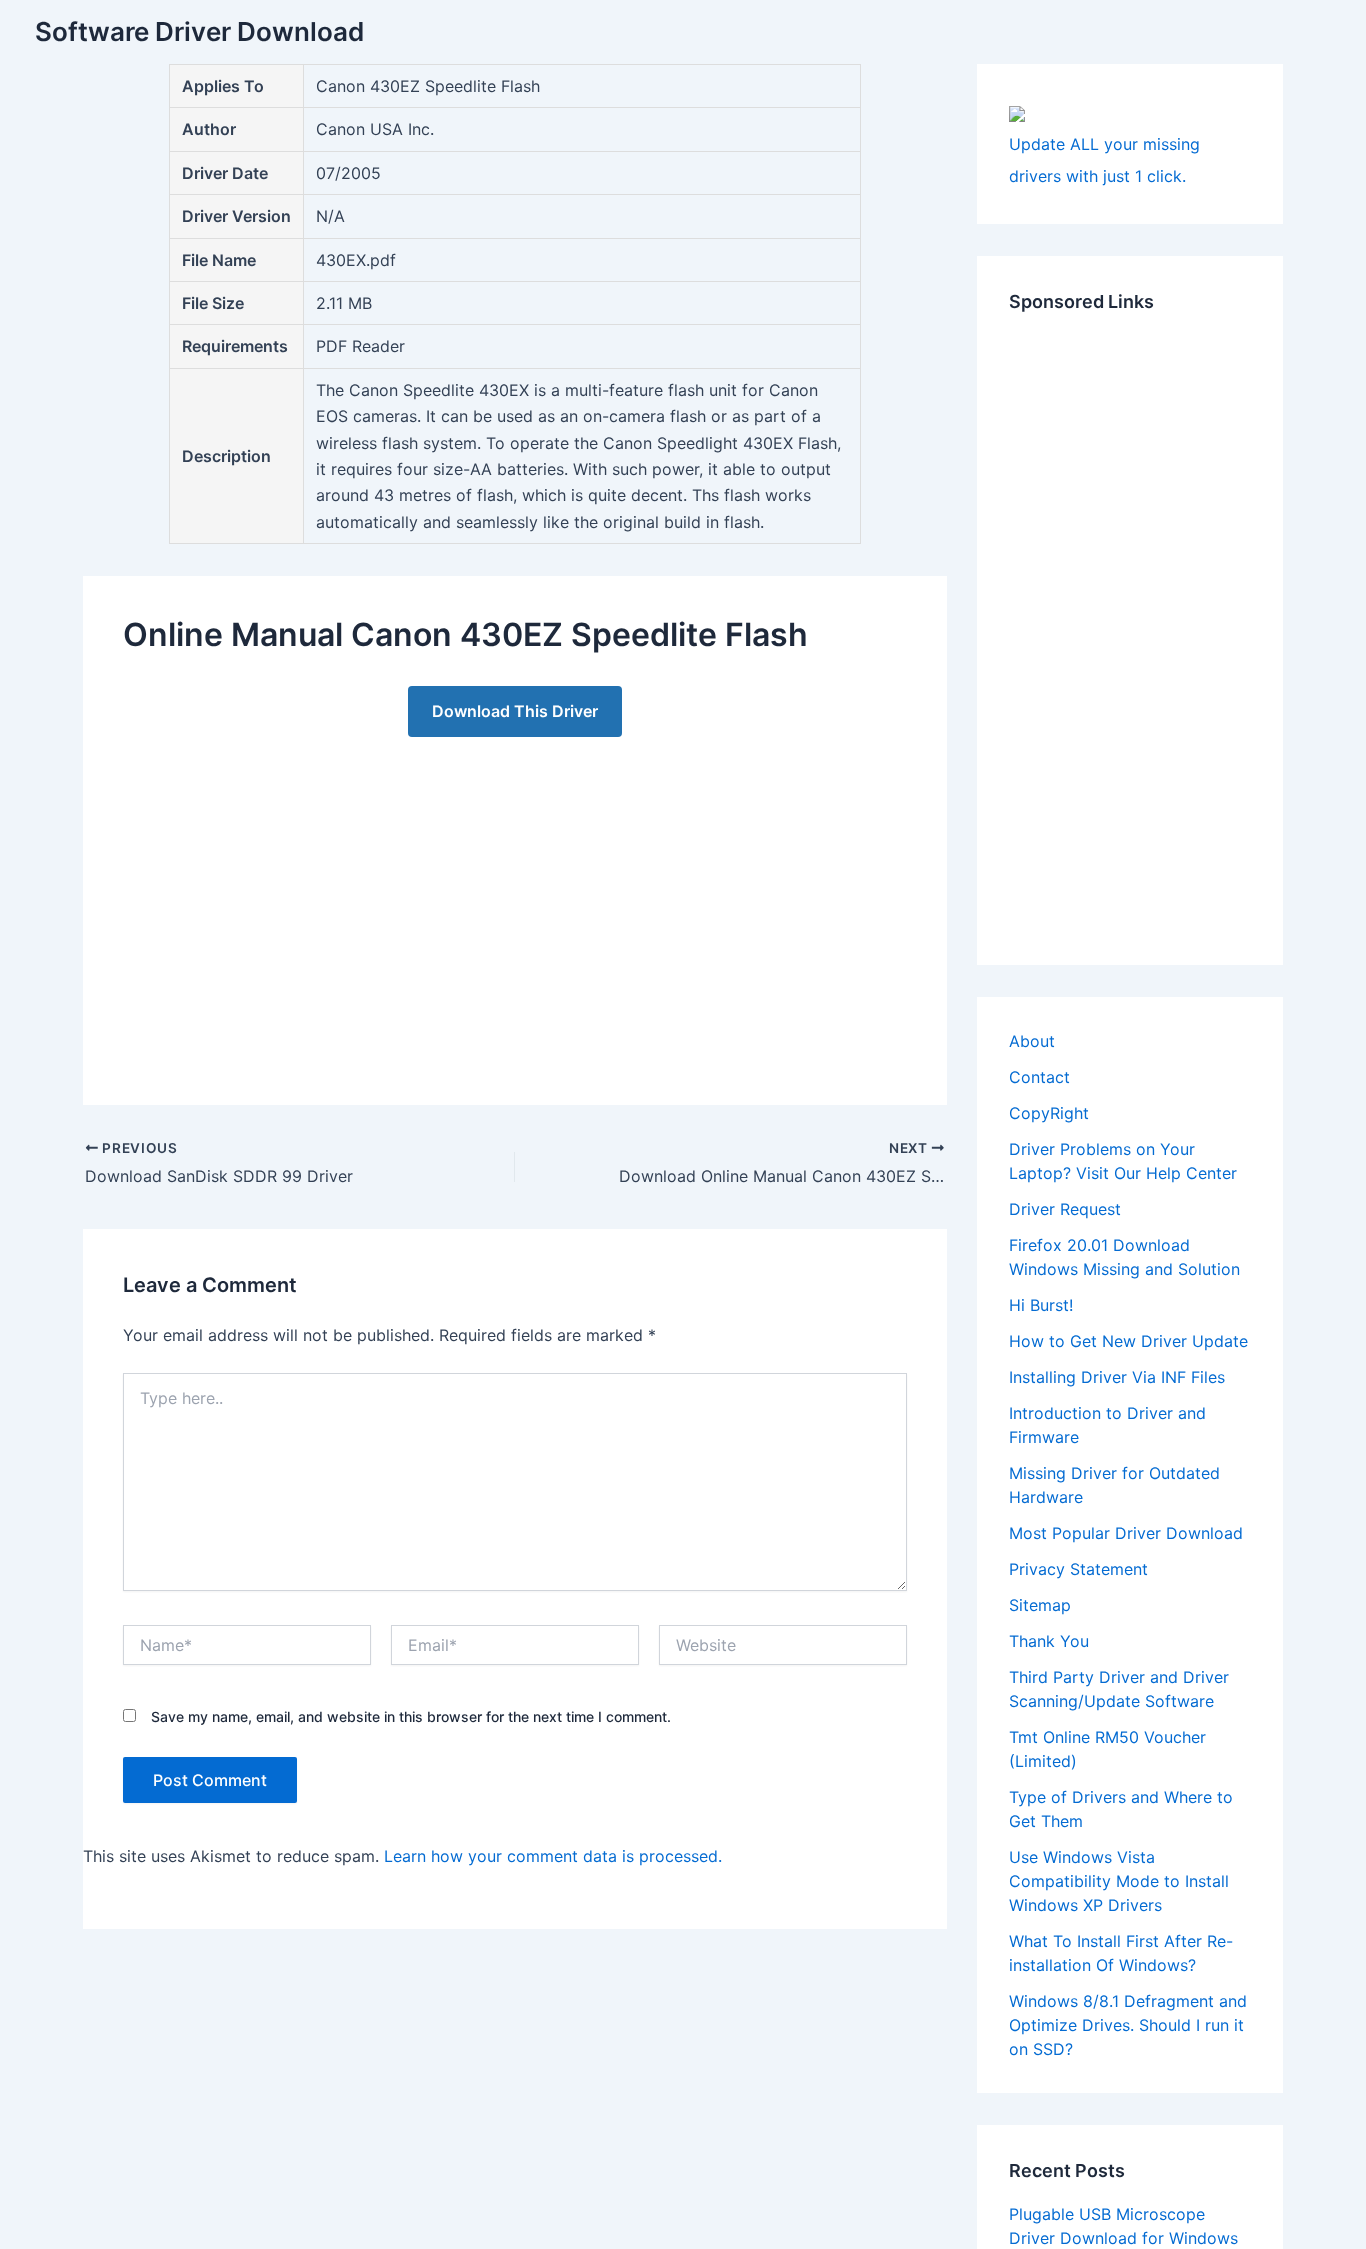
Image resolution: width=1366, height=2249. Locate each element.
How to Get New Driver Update (1128, 1341)
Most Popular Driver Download (1126, 1533)
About (1032, 1041)
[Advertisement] (515, 901)
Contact (1039, 1077)
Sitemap (1040, 1605)
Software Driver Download (199, 31)
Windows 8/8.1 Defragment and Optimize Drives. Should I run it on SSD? (1128, 2025)
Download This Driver (515, 711)
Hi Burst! (1041, 1305)
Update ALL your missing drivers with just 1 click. (1104, 160)
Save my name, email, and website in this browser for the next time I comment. (411, 1716)
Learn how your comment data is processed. (553, 1856)
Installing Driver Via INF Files (1117, 1377)
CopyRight (1049, 1113)
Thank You (1049, 1641)
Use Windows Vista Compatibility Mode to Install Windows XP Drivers (1119, 1881)
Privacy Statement (1078, 1569)
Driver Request (1065, 1209)
